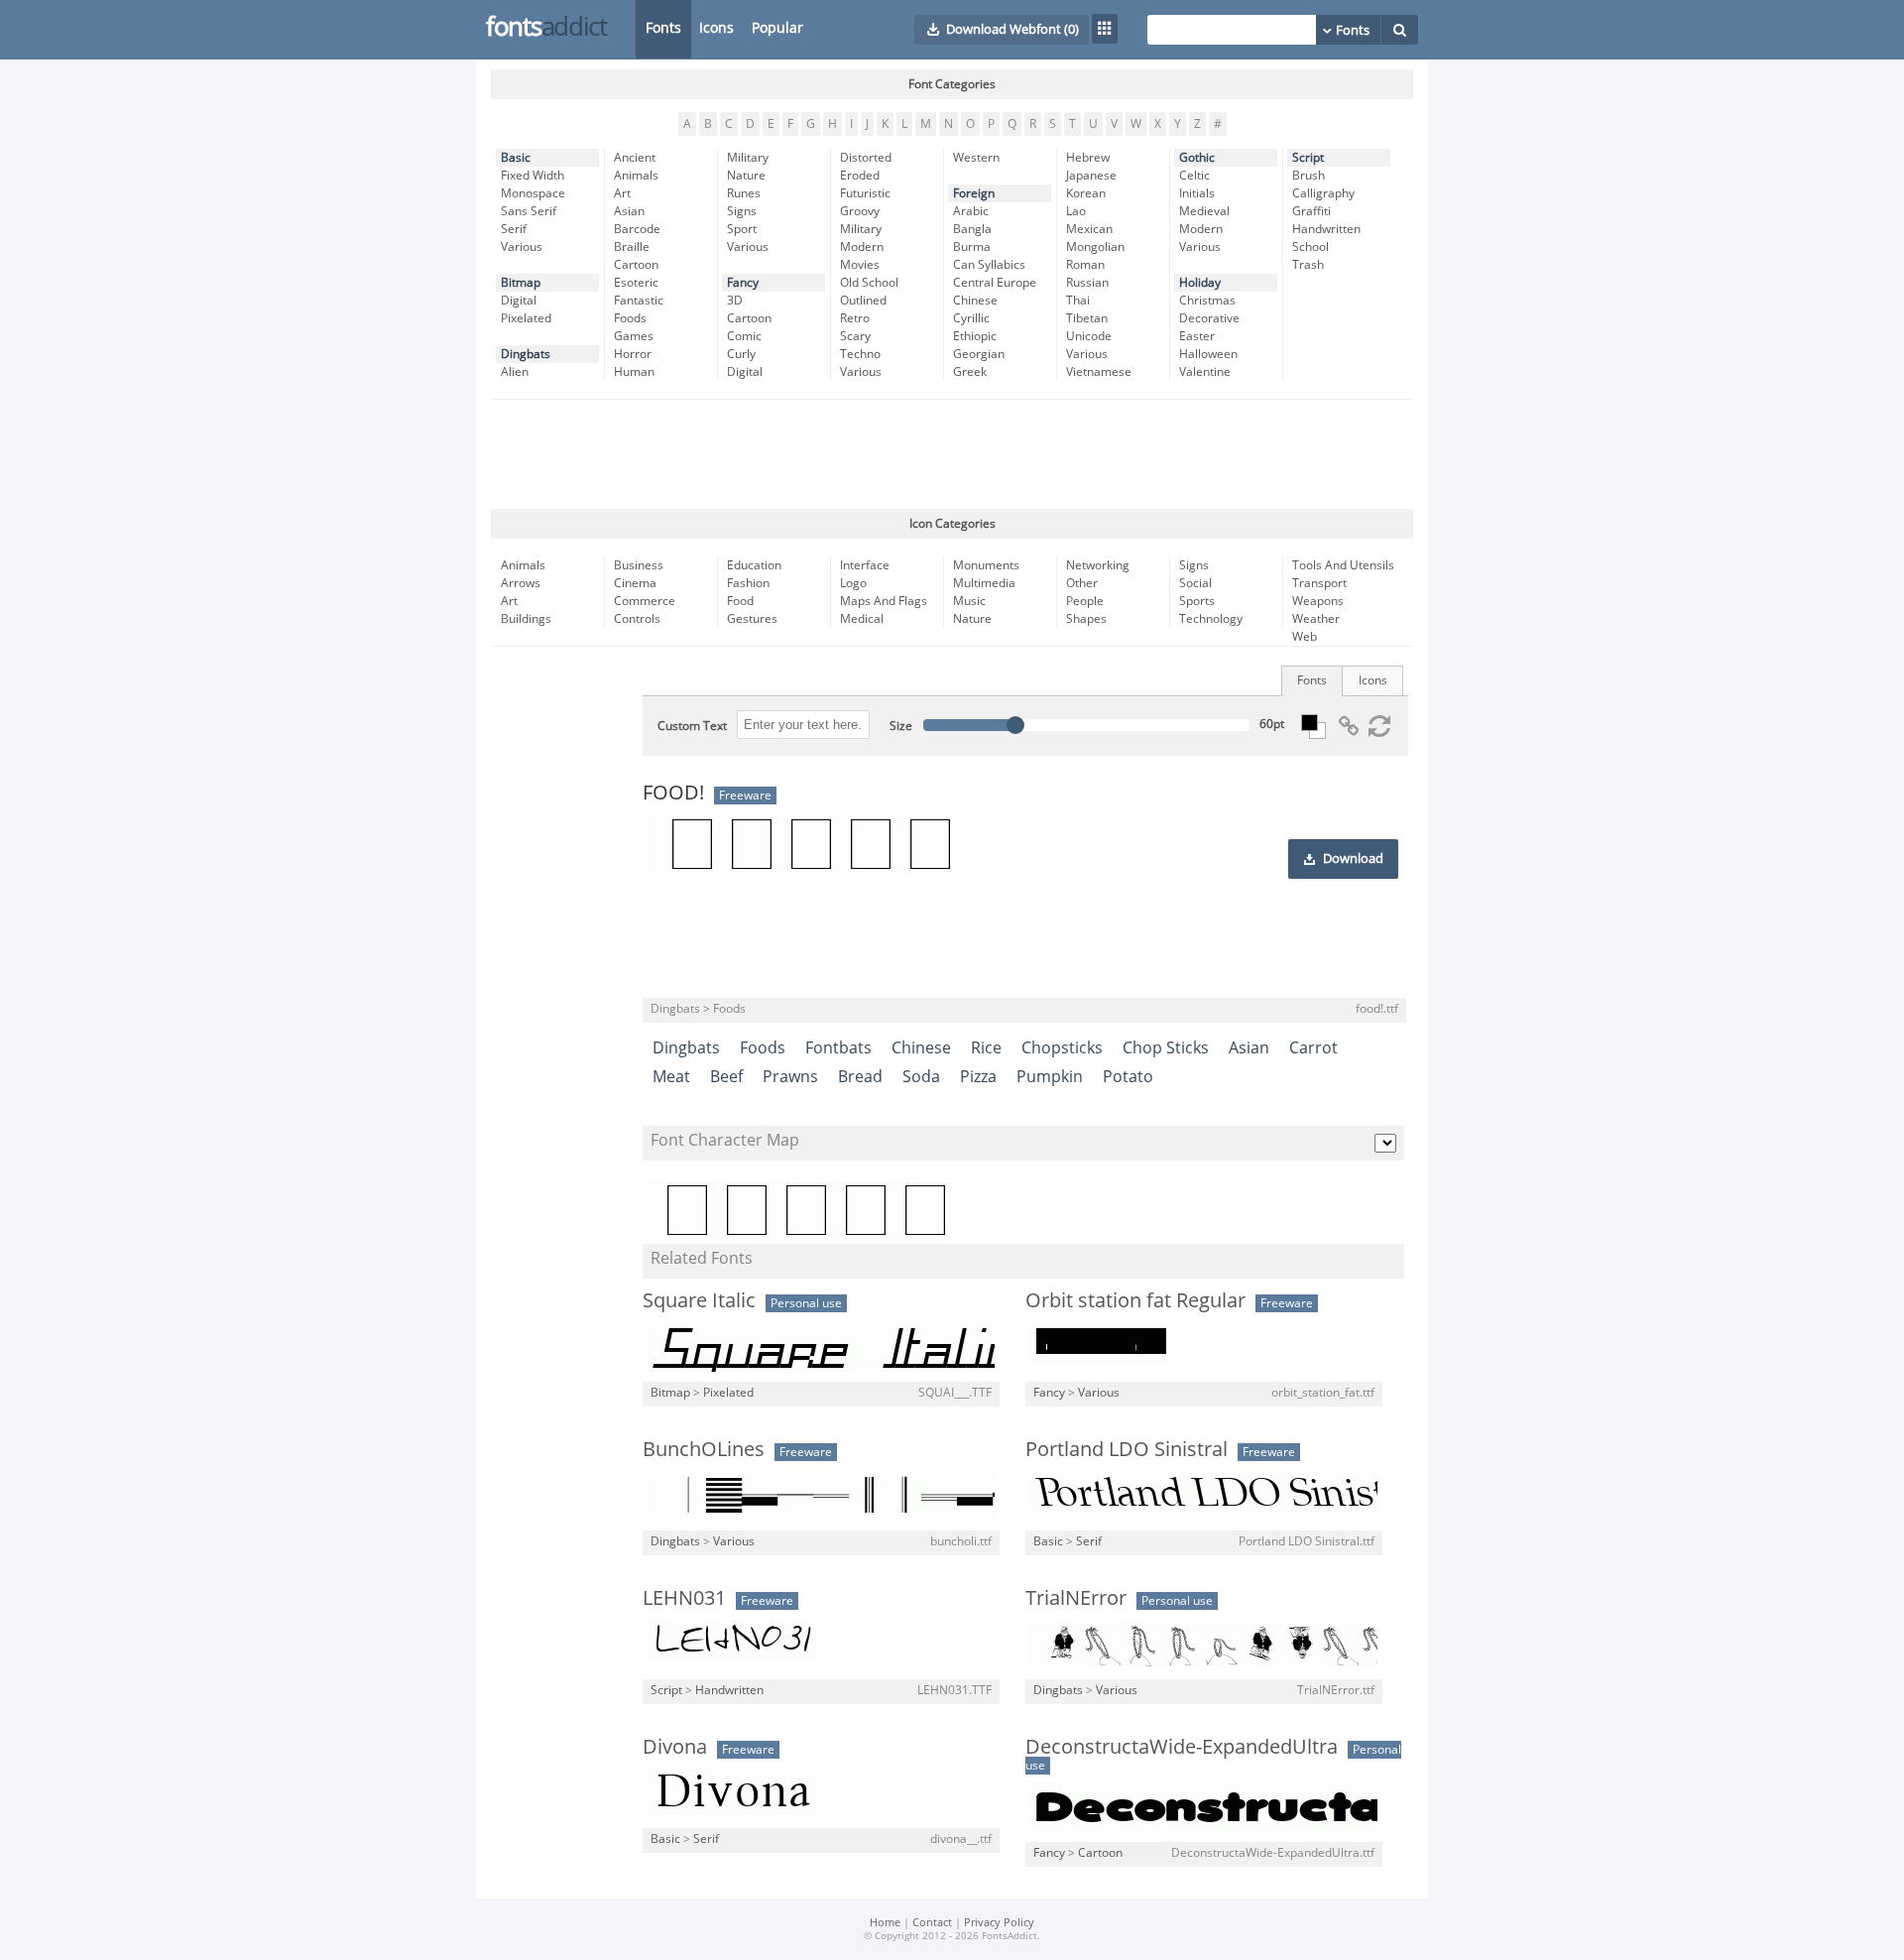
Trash (1308, 265)
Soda (921, 1077)
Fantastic (639, 301)
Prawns (790, 1077)
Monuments (986, 565)
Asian (629, 211)
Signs (742, 211)
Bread (860, 1077)
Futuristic (865, 193)
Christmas (1207, 301)
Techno (860, 354)
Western (976, 158)
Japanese (1091, 176)
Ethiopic (975, 336)
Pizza (978, 1077)
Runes (744, 193)
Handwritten (1326, 229)
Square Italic (699, 1300)
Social (1195, 583)
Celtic (1194, 176)
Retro (855, 318)
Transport (1319, 583)
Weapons (1318, 601)
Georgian (979, 354)
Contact (932, 1923)
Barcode (637, 229)
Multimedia (984, 583)
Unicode (1089, 336)
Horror (633, 354)
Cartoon (636, 265)
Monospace (533, 193)
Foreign (974, 193)
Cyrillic (971, 318)
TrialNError (1076, 1598)
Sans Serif (529, 211)
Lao (1076, 211)
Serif (514, 229)
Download (1353, 859)
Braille (632, 247)
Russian (1087, 283)
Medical (862, 619)
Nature (746, 176)
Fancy (743, 283)
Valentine (1205, 372)
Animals (636, 176)
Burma (972, 247)
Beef (726, 1077)
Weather (1316, 619)
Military (748, 158)
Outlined (863, 301)
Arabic (971, 211)
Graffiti (1311, 211)
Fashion (748, 583)
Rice (986, 1048)
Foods (630, 318)
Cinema (635, 583)
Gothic (1197, 158)
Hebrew (1088, 158)
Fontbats (838, 1048)
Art (622, 193)
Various (522, 247)
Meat (671, 1077)
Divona (675, 1747)
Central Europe (995, 283)
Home (885, 1923)
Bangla (972, 229)
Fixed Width (533, 176)
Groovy (860, 211)
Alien (515, 372)
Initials (1197, 193)
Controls (637, 619)
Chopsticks (1062, 1048)
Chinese (975, 301)
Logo (853, 583)
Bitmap (521, 283)
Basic (516, 158)
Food (740, 601)
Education (754, 565)
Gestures (752, 619)
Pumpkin (1050, 1077)
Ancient (635, 158)
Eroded (860, 176)
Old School (869, 283)
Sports (1197, 601)
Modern (862, 247)
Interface (865, 565)
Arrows (521, 583)
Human (634, 372)
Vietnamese (1099, 372)
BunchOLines (704, 1449)
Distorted (866, 158)
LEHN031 (684, 1598)
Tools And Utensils (1343, 565)
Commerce (645, 601)
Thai (1078, 301)
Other (1082, 583)
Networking (1098, 565)
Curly (741, 354)
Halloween (1208, 354)
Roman (1085, 265)
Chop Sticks (1166, 1048)
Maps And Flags (884, 601)
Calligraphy (1323, 193)
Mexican (1089, 229)
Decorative (1209, 318)
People (1085, 601)
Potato (1128, 1077)
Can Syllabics (989, 265)
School (1310, 247)
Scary (855, 336)
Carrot (1313, 1048)
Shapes (1086, 619)
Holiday (1200, 283)
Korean (1086, 193)
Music (969, 601)
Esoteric (636, 283)
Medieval (1204, 211)
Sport (742, 229)
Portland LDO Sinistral (1127, 1449)
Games (634, 336)
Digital (519, 301)
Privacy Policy (999, 1923)
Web (1305, 637)
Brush (1309, 176)
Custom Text (692, 726)
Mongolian (1095, 247)
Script (1308, 158)
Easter (1197, 336)
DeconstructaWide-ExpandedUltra (1182, 1747)
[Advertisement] (952, 454)
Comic (744, 336)
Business (639, 565)
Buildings (526, 619)
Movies (860, 265)
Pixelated (526, 318)
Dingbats (526, 354)
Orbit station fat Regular (1135, 1300)
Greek (970, 372)
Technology (1211, 619)
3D (735, 301)
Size (901, 726)
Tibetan (1087, 318)
